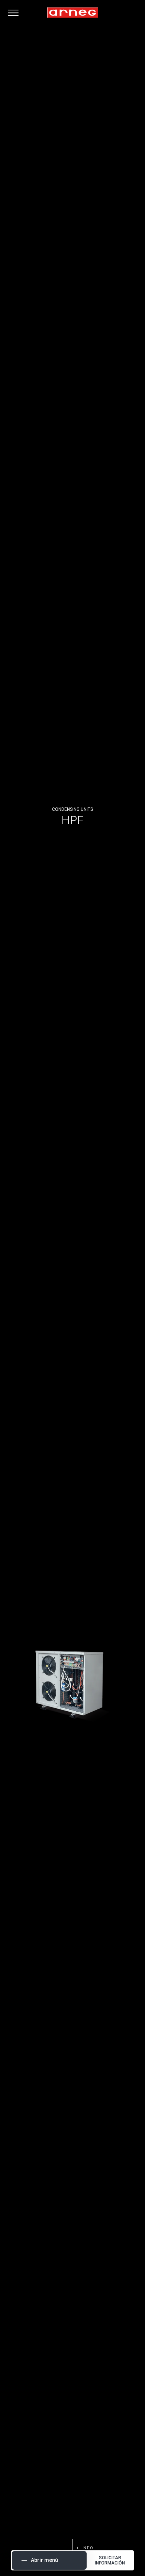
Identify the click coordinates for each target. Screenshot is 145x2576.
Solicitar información (110, 2560)
